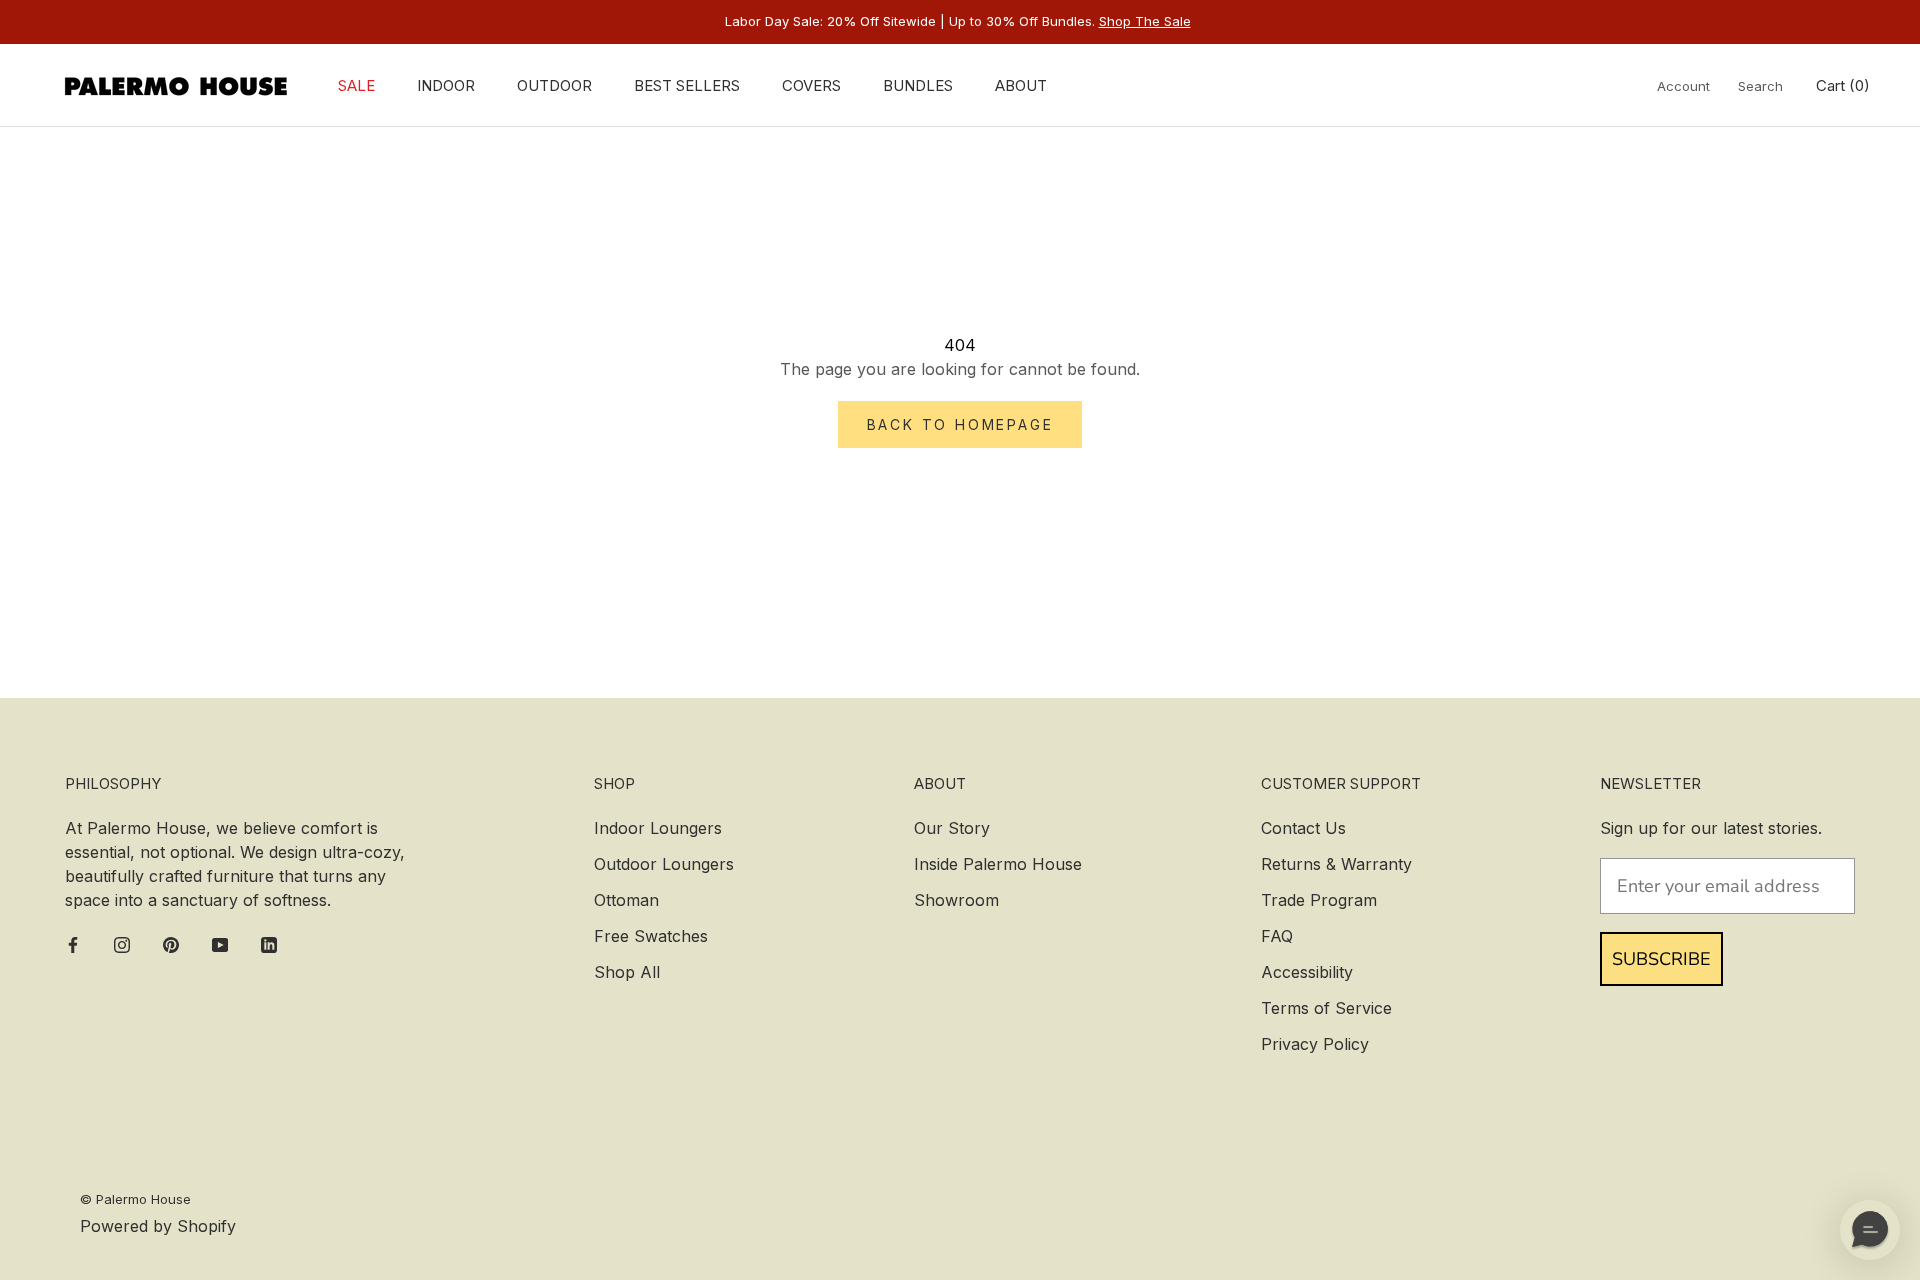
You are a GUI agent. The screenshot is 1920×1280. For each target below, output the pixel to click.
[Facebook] (73, 944)
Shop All (627, 972)
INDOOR (446, 85)
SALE (356, 85)
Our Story (952, 828)
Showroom (956, 900)
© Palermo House (135, 1199)
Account (1683, 86)
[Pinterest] (171, 944)
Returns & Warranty (1336, 864)
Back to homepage (960, 424)
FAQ (1277, 936)
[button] (1870, 1230)
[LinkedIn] (269, 944)
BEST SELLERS (687, 85)
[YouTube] (220, 944)
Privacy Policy (1315, 1044)
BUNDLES (918, 85)
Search (1760, 86)
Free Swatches (651, 936)
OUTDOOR (554, 85)
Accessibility (1307, 972)
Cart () (1843, 85)
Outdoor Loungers (664, 864)
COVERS (811, 85)
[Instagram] (122, 944)
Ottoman (626, 900)
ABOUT (1021, 85)
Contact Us (1303, 828)
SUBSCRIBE (1661, 959)
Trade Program (1319, 900)
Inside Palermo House (998, 864)
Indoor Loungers (658, 828)
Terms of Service (1326, 1008)
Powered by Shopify (158, 1226)
